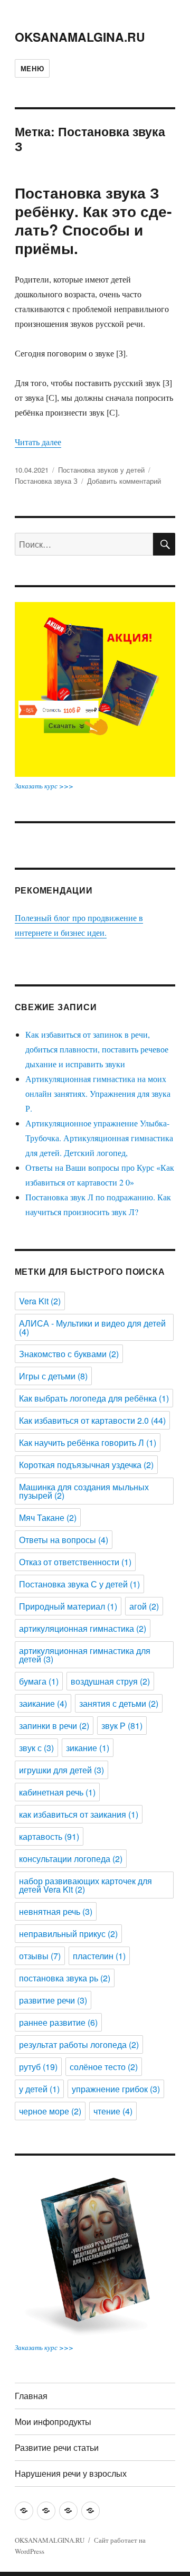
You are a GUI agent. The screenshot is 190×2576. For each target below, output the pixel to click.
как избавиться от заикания (79, 1814)
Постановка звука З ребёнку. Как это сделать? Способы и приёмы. (93, 220)
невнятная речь (56, 1911)
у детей (39, 2089)
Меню (32, 68)
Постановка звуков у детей (101, 470)
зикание (88, 1748)
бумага (39, 1681)
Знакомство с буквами (69, 1354)
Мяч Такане (48, 1517)
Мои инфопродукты (53, 2422)
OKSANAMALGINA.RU (80, 37)
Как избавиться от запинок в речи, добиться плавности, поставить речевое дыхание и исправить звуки (97, 1049)
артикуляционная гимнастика (83, 1628)
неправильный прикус (68, 1934)
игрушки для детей (61, 1770)
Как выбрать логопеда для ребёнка (94, 1398)
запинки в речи (54, 1726)
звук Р (122, 1726)
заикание (43, 1703)
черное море (50, 2111)
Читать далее (38, 442)
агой (144, 1606)
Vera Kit (40, 1301)
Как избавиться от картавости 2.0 (92, 1420)
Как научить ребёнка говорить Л (88, 1442)
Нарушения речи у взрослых (71, 2473)
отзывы (40, 1956)
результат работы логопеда (79, 2044)
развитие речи (53, 2000)
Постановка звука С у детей (79, 1584)
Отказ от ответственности (75, 1562)
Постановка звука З (46, 481)
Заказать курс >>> (44, 786)
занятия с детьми (119, 1703)
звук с (36, 1748)
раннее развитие (58, 2022)
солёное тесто (104, 2067)
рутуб (38, 2067)
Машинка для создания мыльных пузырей (84, 1491)
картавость (49, 1836)
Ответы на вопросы (64, 1540)
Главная (31, 2396)
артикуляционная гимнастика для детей (85, 1655)
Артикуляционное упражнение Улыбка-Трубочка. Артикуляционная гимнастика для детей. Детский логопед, (99, 1138)
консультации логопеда (71, 1859)
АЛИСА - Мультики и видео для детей (92, 1327)
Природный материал (68, 1606)
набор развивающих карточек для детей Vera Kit (85, 1885)
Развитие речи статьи (57, 2447)
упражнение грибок (116, 2089)
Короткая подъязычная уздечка (86, 1465)
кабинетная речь (57, 1792)
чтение (113, 2111)
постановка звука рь (65, 1978)
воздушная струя (110, 1681)
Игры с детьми (53, 1376)
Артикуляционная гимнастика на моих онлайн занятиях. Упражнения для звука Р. (98, 1093)
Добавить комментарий (124, 481)
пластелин (99, 1956)
